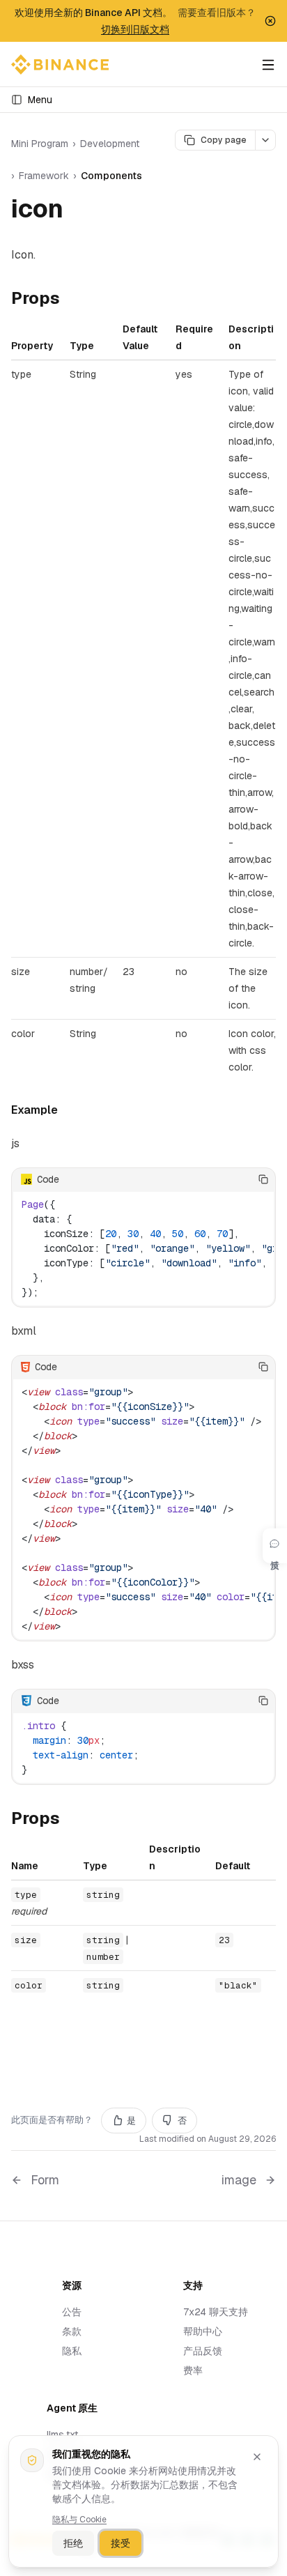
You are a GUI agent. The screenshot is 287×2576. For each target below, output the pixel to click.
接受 (121, 2543)
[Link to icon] (79, 211)
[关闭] (257, 2457)
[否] (242, 1179)
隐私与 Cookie (79, 2520)
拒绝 (73, 2543)
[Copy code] (263, 1179)
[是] (221, 1179)
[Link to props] (71, 300)
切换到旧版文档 (135, 29)
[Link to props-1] (71, 1820)
